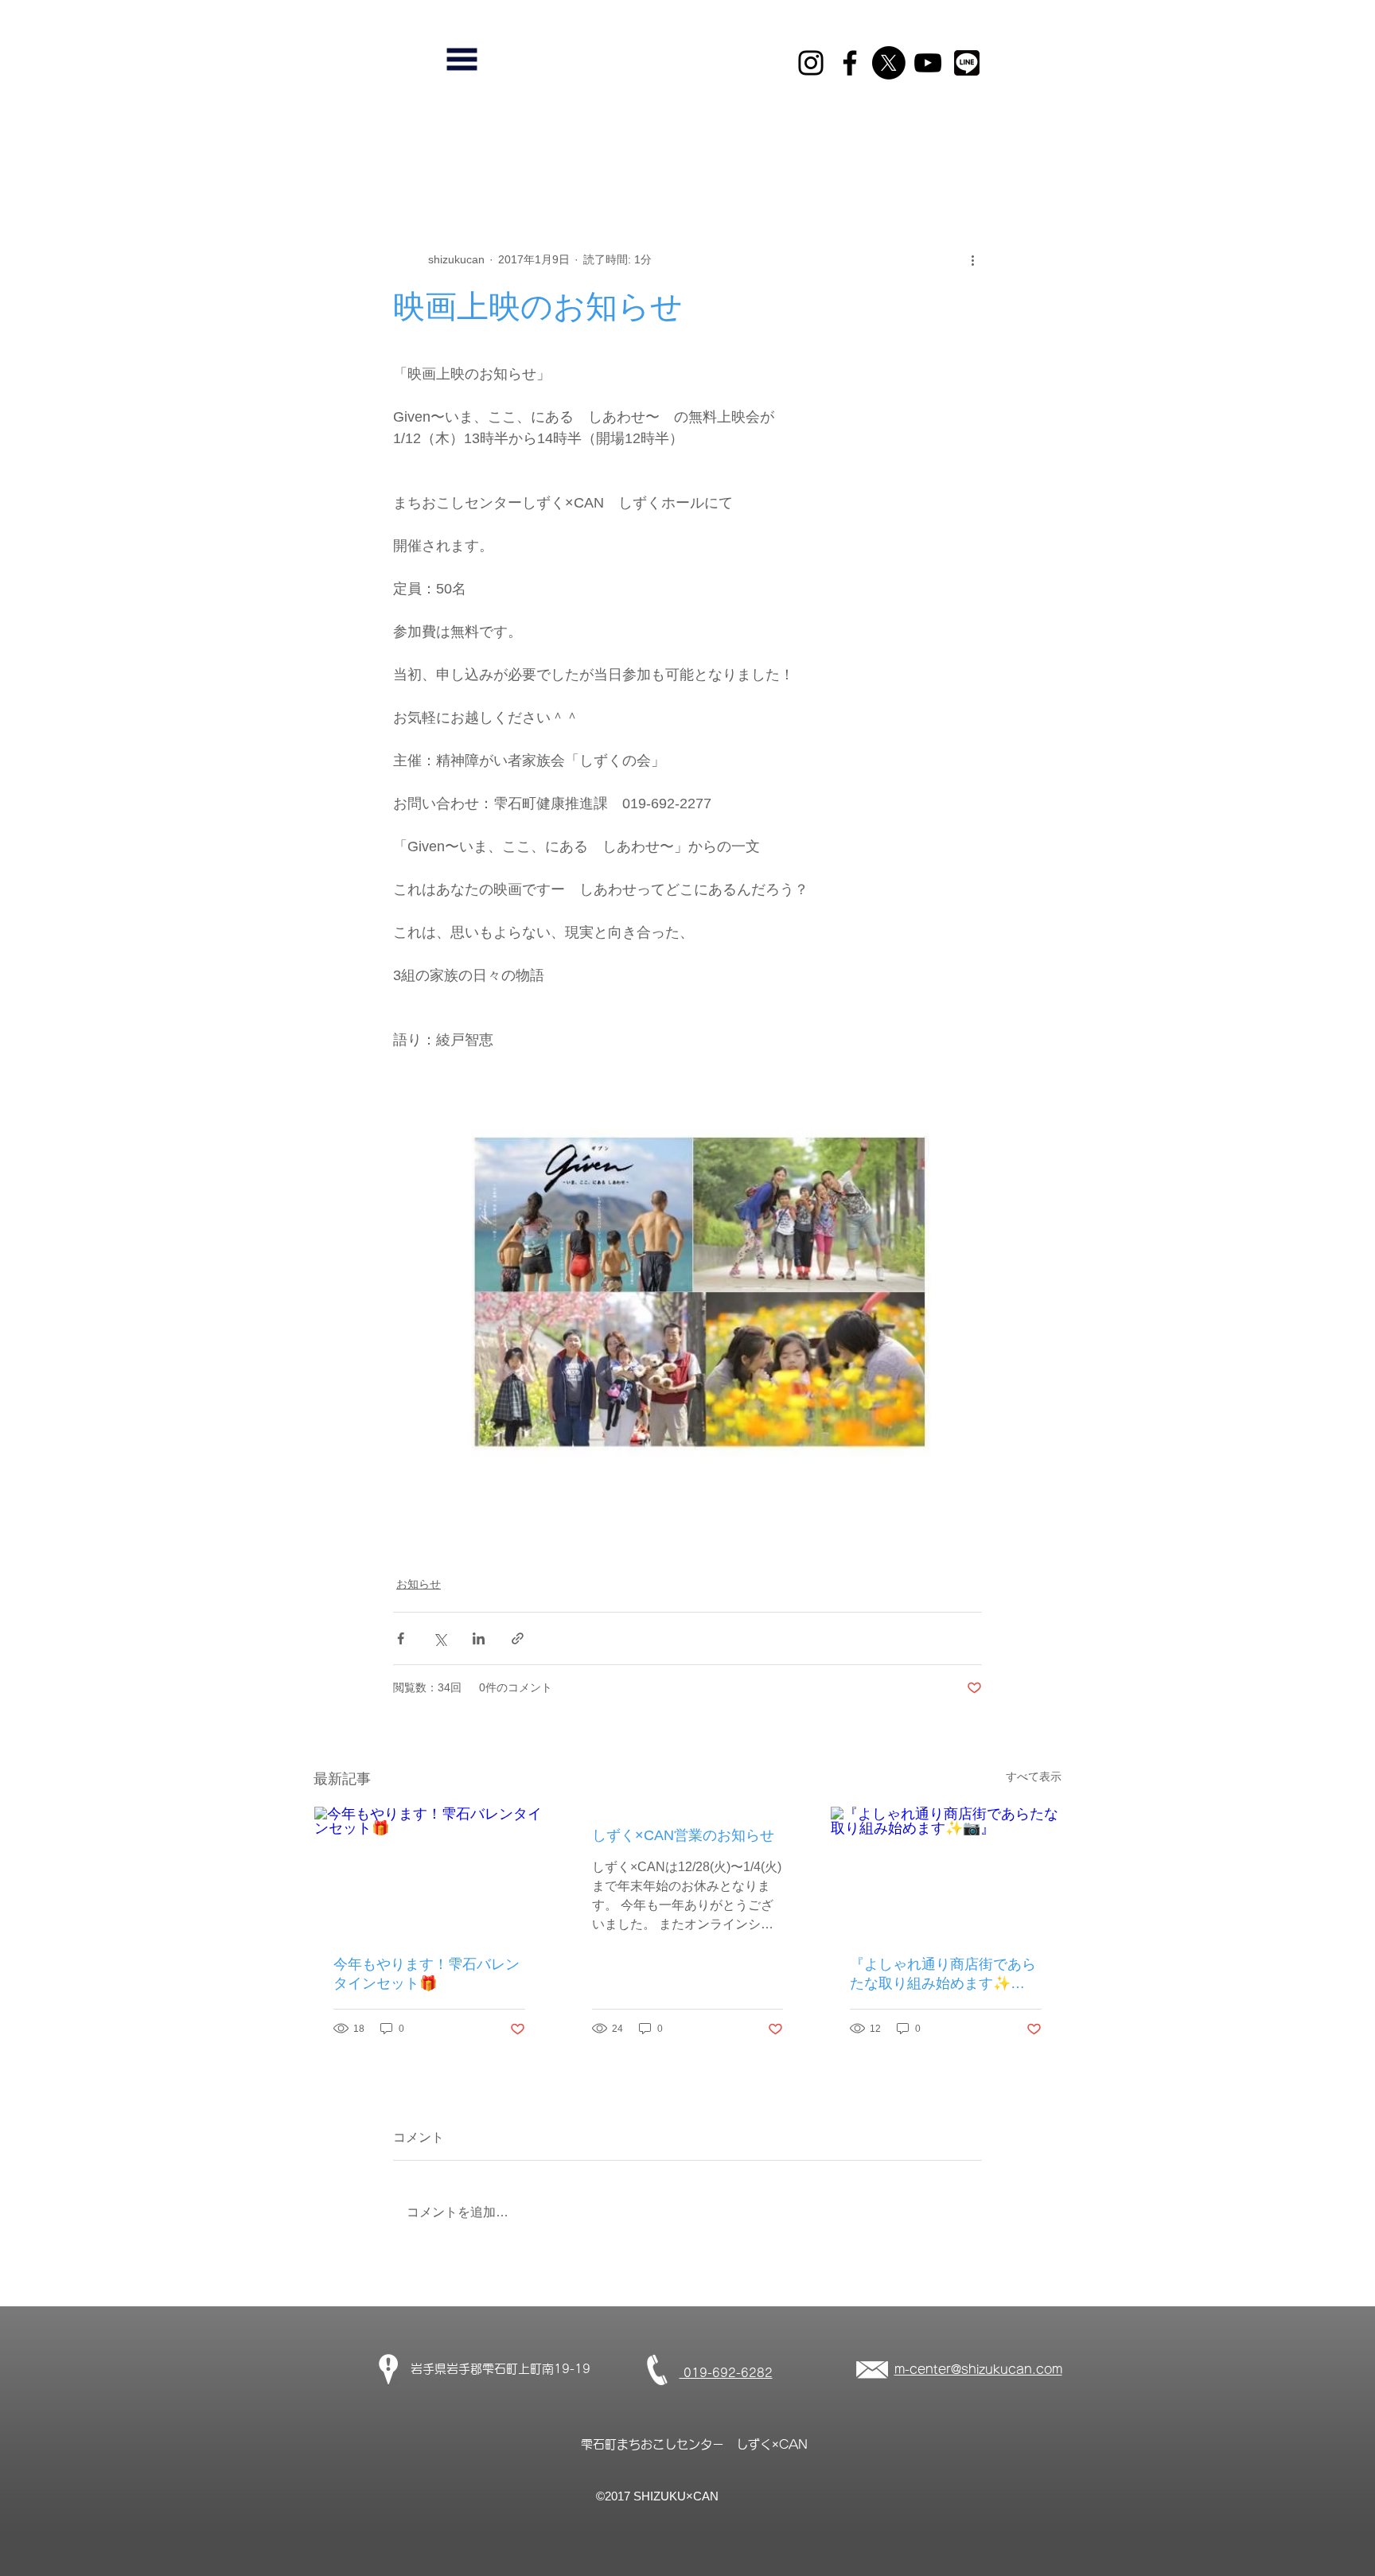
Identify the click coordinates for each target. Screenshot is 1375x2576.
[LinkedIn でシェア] (479, 1638)
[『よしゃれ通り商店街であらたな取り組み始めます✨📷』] (946, 1871)
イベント (610, 150)
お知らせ (751, 150)
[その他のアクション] (972, 259)
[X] (889, 63)
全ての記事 (341, 150)
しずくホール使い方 (451, 150)
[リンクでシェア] (518, 1638)
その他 (680, 150)
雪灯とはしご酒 (844, 150)
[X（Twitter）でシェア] (440, 1638)
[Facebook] (850, 63)
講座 (544, 150)
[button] (462, 59)
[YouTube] (928, 63)
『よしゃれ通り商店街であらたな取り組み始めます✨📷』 (943, 1975)
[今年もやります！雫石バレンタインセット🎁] (429, 1871)
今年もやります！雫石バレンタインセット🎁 (427, 1974)
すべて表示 (1034, 1776)
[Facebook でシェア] (401, 1638)
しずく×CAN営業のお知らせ (683, 1835)
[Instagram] (811, 63)
